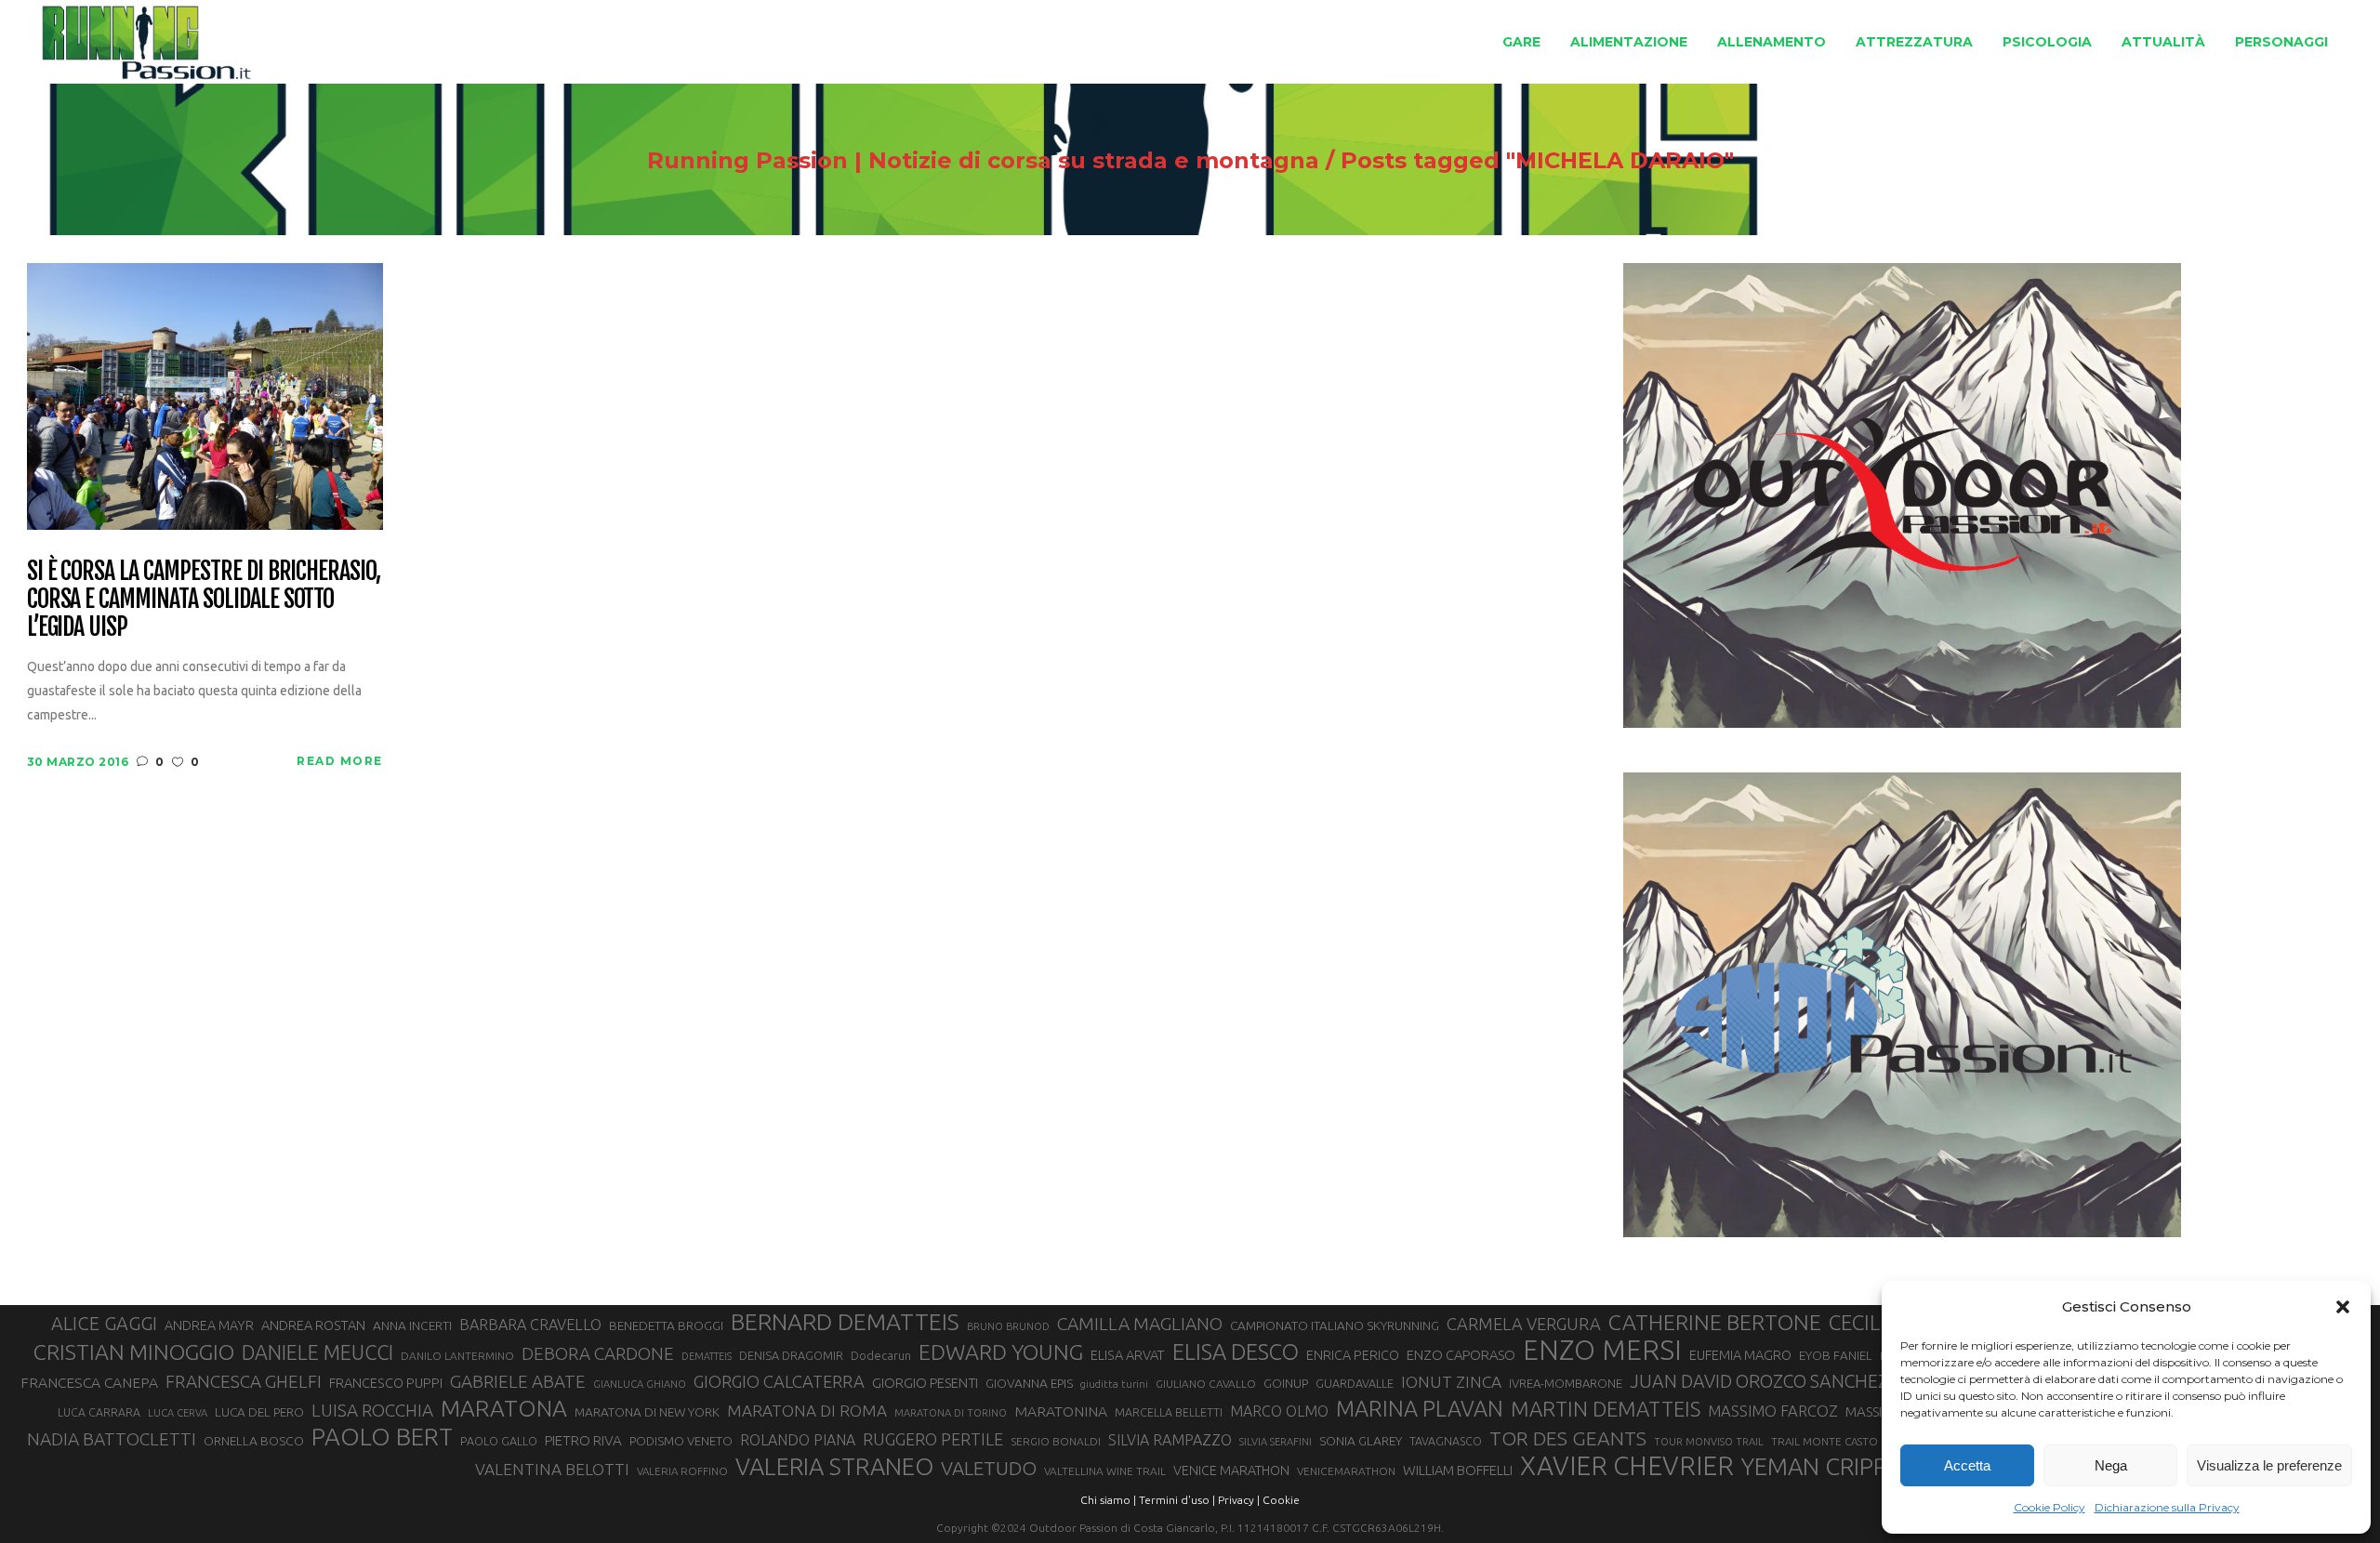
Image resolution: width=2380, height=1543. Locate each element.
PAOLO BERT (382, 1437)
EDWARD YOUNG (1001, 1352)
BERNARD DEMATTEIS (845, 1322)
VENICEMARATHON (1346, 1471)
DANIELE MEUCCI (317, 1352)
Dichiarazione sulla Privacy (2167, 1507)
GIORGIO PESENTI (925, 1383)
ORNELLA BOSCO (254, 1441)
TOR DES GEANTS (1568, 1438)
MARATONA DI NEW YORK (647, 1412)
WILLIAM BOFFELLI (1458, 1470)
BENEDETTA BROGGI (666, 1325)
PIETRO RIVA (583, 1440)
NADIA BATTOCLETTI (112, 1439)
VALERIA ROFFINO (682, 1471)
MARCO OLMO (1279, 1411)
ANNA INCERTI (412, 1325)
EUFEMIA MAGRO (1740, 1355)
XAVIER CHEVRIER (1627, 1466)
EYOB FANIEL (1836, 1356)
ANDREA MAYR (209, 1325)
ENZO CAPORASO (1461, 1355)
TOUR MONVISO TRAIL (1709, 1442)
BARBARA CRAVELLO (530, 1325)
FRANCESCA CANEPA (89, 1382)
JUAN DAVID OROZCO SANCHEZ (1759, 1381)
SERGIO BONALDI (1056, 1441)
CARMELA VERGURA (1524, 1324)
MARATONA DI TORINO (951, 1413)
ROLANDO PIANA (798, 1440)
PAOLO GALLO (499, 1441)
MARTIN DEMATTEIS (1606, 1409)
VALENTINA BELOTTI (552, 1469)
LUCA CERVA (178, 1413)
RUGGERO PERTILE (933, 1439)
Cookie (1281, 1500)
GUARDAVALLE (1355, 1383)
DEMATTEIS (707, 1356)
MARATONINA (1061, 1411)
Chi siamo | (1108, 1500)
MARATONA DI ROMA (807, 1411)
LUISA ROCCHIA (372, 1410)
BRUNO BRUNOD (1008, 1326)
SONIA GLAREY (1361, 1441)
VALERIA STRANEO (834, 1467)
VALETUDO (989, 1468)
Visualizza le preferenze (2269, 1465)
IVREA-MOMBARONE (1566, 1383)
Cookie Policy (2049, 1507)
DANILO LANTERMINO (457, 1356)
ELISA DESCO (1236, 1352)
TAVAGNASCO (1446, 1441)
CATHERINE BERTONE (1715, 1322)
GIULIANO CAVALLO (1206, 1384)
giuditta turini (1114, 1384)
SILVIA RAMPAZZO (1170, 1440)
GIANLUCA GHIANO (640, 1384)
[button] (2343, 1307)
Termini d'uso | (1177, 1500)
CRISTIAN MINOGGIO (134, 1352)
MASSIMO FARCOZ (1773, 1411)
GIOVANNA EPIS (1029, 1383)
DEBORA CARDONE (598, 1353)
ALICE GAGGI (104, 1323)
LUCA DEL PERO (259, 1412)
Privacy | (1239, 1500)
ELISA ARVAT (1128, 1355)
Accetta (1967, 1465)
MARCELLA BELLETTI (1169, 1412)
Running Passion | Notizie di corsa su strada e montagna (983, 161)
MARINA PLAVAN (1420, 1408)
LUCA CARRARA (99, 1412)
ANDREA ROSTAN (313, 1325)
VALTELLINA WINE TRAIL (1105, 1471)
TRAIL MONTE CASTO (1825, 1441)
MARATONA (504, 1408)
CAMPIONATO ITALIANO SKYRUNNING (1335, 1325)
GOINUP (1286, 1383)
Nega (2111, 1465)
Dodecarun (881, 1355)
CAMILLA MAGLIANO (1140, 1324)
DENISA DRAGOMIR (791, 1355)
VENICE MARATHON (1231, 1470)
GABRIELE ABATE (518, 1381)
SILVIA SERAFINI (1276, 1442)
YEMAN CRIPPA (1821, 1467)
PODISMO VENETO (681, 1441)
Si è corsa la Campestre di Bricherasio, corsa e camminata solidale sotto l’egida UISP (204, 600)
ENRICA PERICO (1353, 1355)
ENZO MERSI (1602, 1351)
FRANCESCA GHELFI (244, 1381)
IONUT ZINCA (1451, 1382)
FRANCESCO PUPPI (386, 1383)
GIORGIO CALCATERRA (779, 1381)
